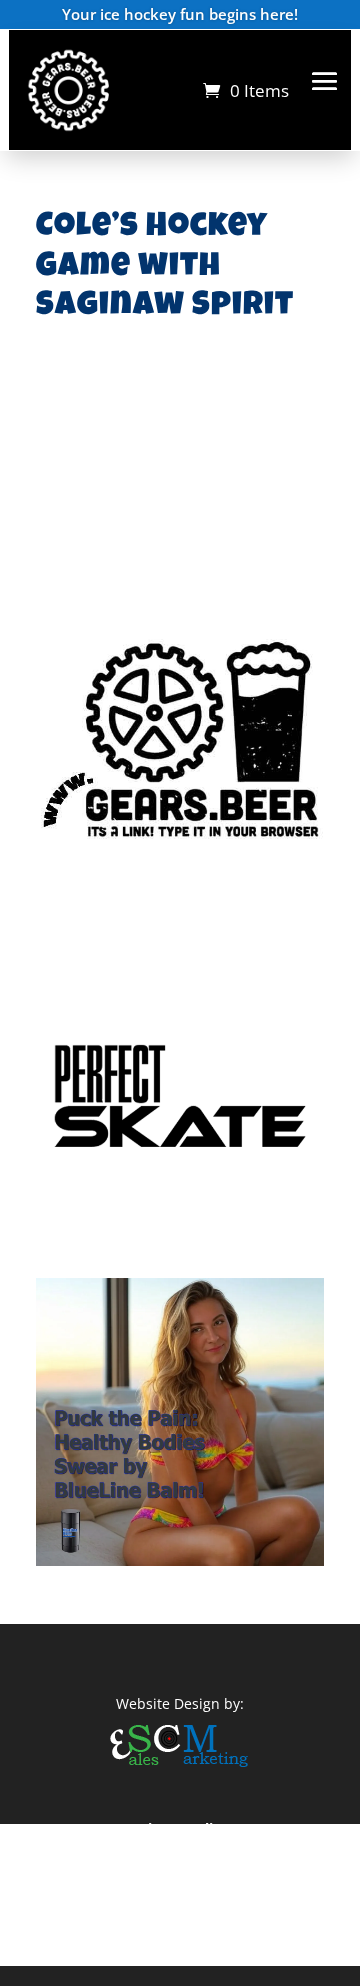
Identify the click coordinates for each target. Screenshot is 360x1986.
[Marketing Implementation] (180, 1769)
